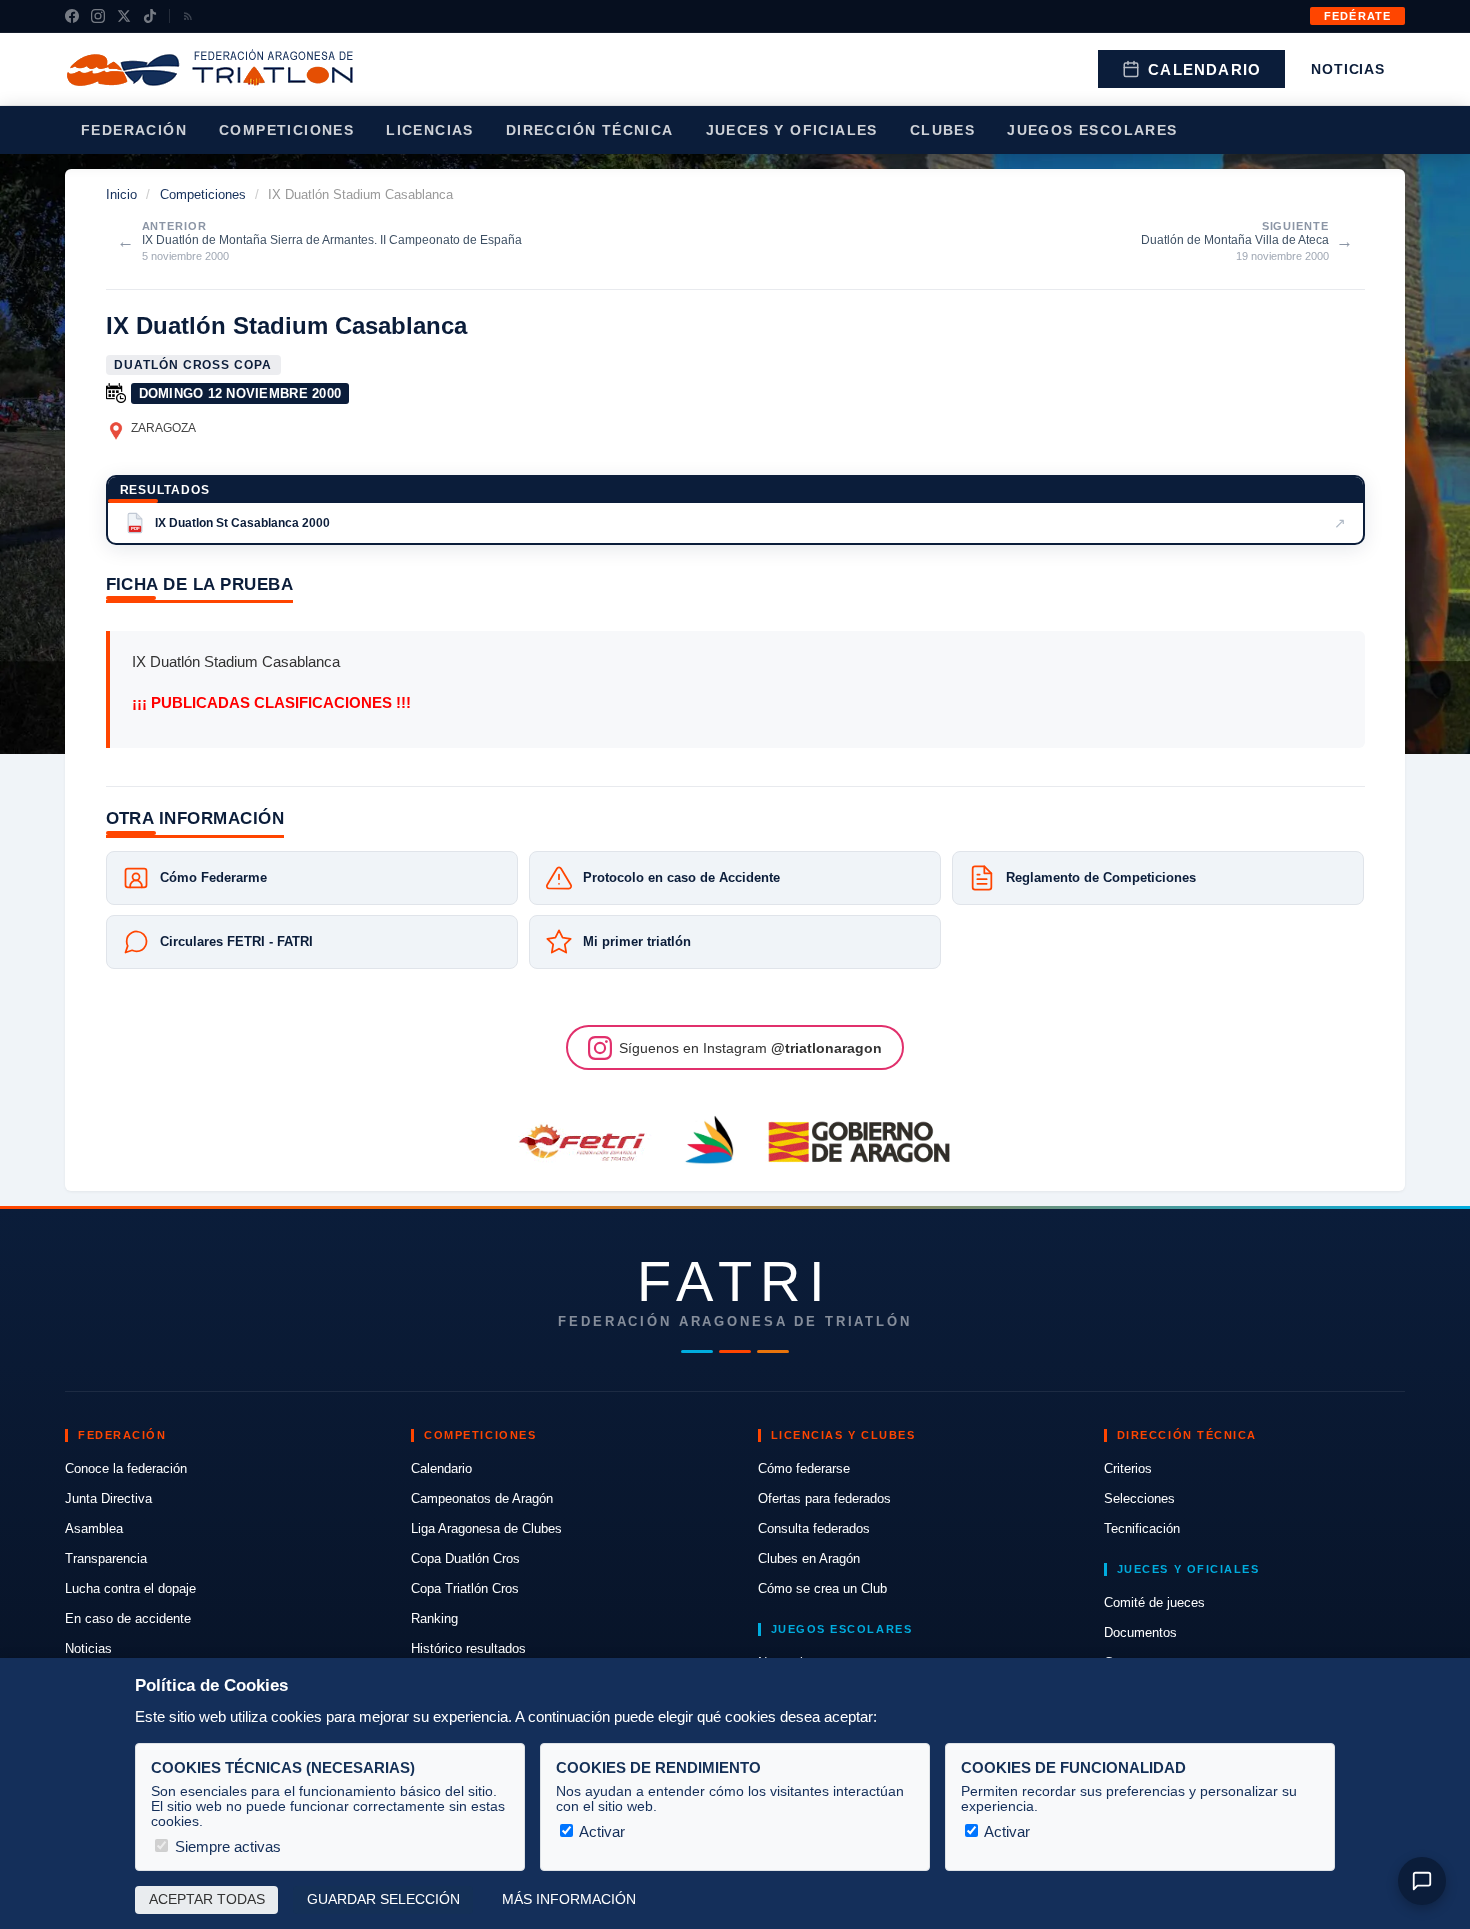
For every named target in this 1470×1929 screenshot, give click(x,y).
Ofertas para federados (824, 1498)
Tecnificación (1142, 1528)
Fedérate (1357, 16)
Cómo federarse (804, 1468)
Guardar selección (383, 1899)
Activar (600, 1831)
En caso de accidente (128, 1618)
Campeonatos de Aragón (482, 1498)
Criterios (1128, 1468)
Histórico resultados (468, 1648)
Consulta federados (814, 1528)
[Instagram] (98, 16)
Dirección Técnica (590, 130)
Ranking (434, 1618)
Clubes (942, 130)
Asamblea (94, 1528)
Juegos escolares (1092, 130)
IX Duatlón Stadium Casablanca (286, 325)
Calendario (1204, 69)
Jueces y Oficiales (792, 130)
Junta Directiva (108, 1498)
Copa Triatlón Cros (465, 1588)
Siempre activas (226, 1846)
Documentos (1140, 1632)
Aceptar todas (207, 1899)
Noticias (1348, 69)
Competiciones (286, 130)
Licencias (430, 130)
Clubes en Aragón (809, 1558)
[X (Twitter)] (124, 16)
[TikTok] (150, 16)
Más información (569, 1899)
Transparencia (106, 1558)
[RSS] (188, 16)
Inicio (121, 194)
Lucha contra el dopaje (130, 1588)
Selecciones (1139, 1498)
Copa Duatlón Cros (465, 1558)
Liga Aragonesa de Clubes (486, 1528)
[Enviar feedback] (1422, 1881)
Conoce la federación (126, 1468)
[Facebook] (72, 16)
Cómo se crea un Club (822, 1588)
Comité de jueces (1154, 1602)
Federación (134, 130)
